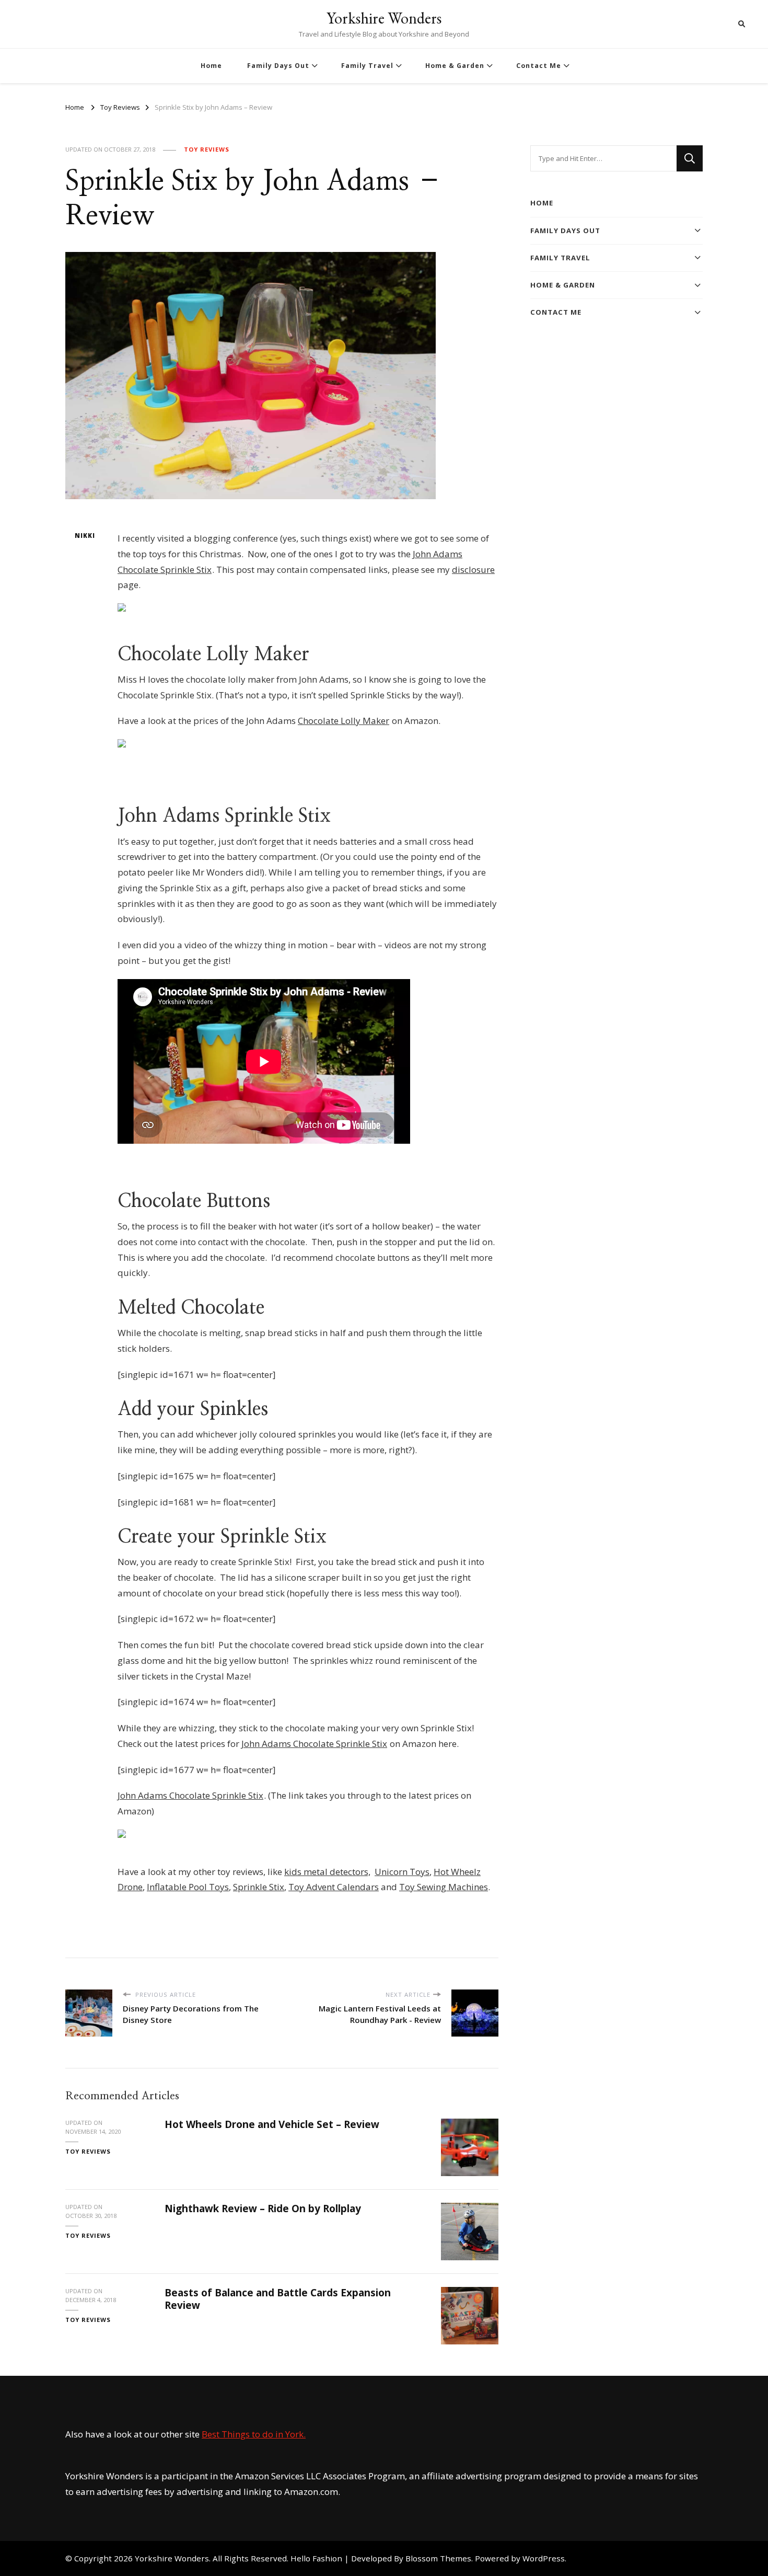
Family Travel (367, 66)
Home (211, 66)
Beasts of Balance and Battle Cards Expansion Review (278, 2299)
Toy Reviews (207, 149)
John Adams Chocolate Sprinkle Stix (314, 1744)
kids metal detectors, (327, 1872)
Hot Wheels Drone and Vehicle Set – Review (272, 2124)
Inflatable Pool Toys (188, 1887)
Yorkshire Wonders (384, 18)
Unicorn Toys (402, 1872)
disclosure (473, 570)
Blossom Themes (438, 2558)
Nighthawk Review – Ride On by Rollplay (263, 2209)
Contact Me (539, 66)
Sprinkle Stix (259, 1887)
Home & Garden (455, 66)
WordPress (544, 2558)
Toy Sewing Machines (444, 1887)
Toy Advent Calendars (334, 1887)
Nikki (85, 536)
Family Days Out (278, 66)
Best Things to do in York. (254, 2434)
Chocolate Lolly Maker (344, 721)
